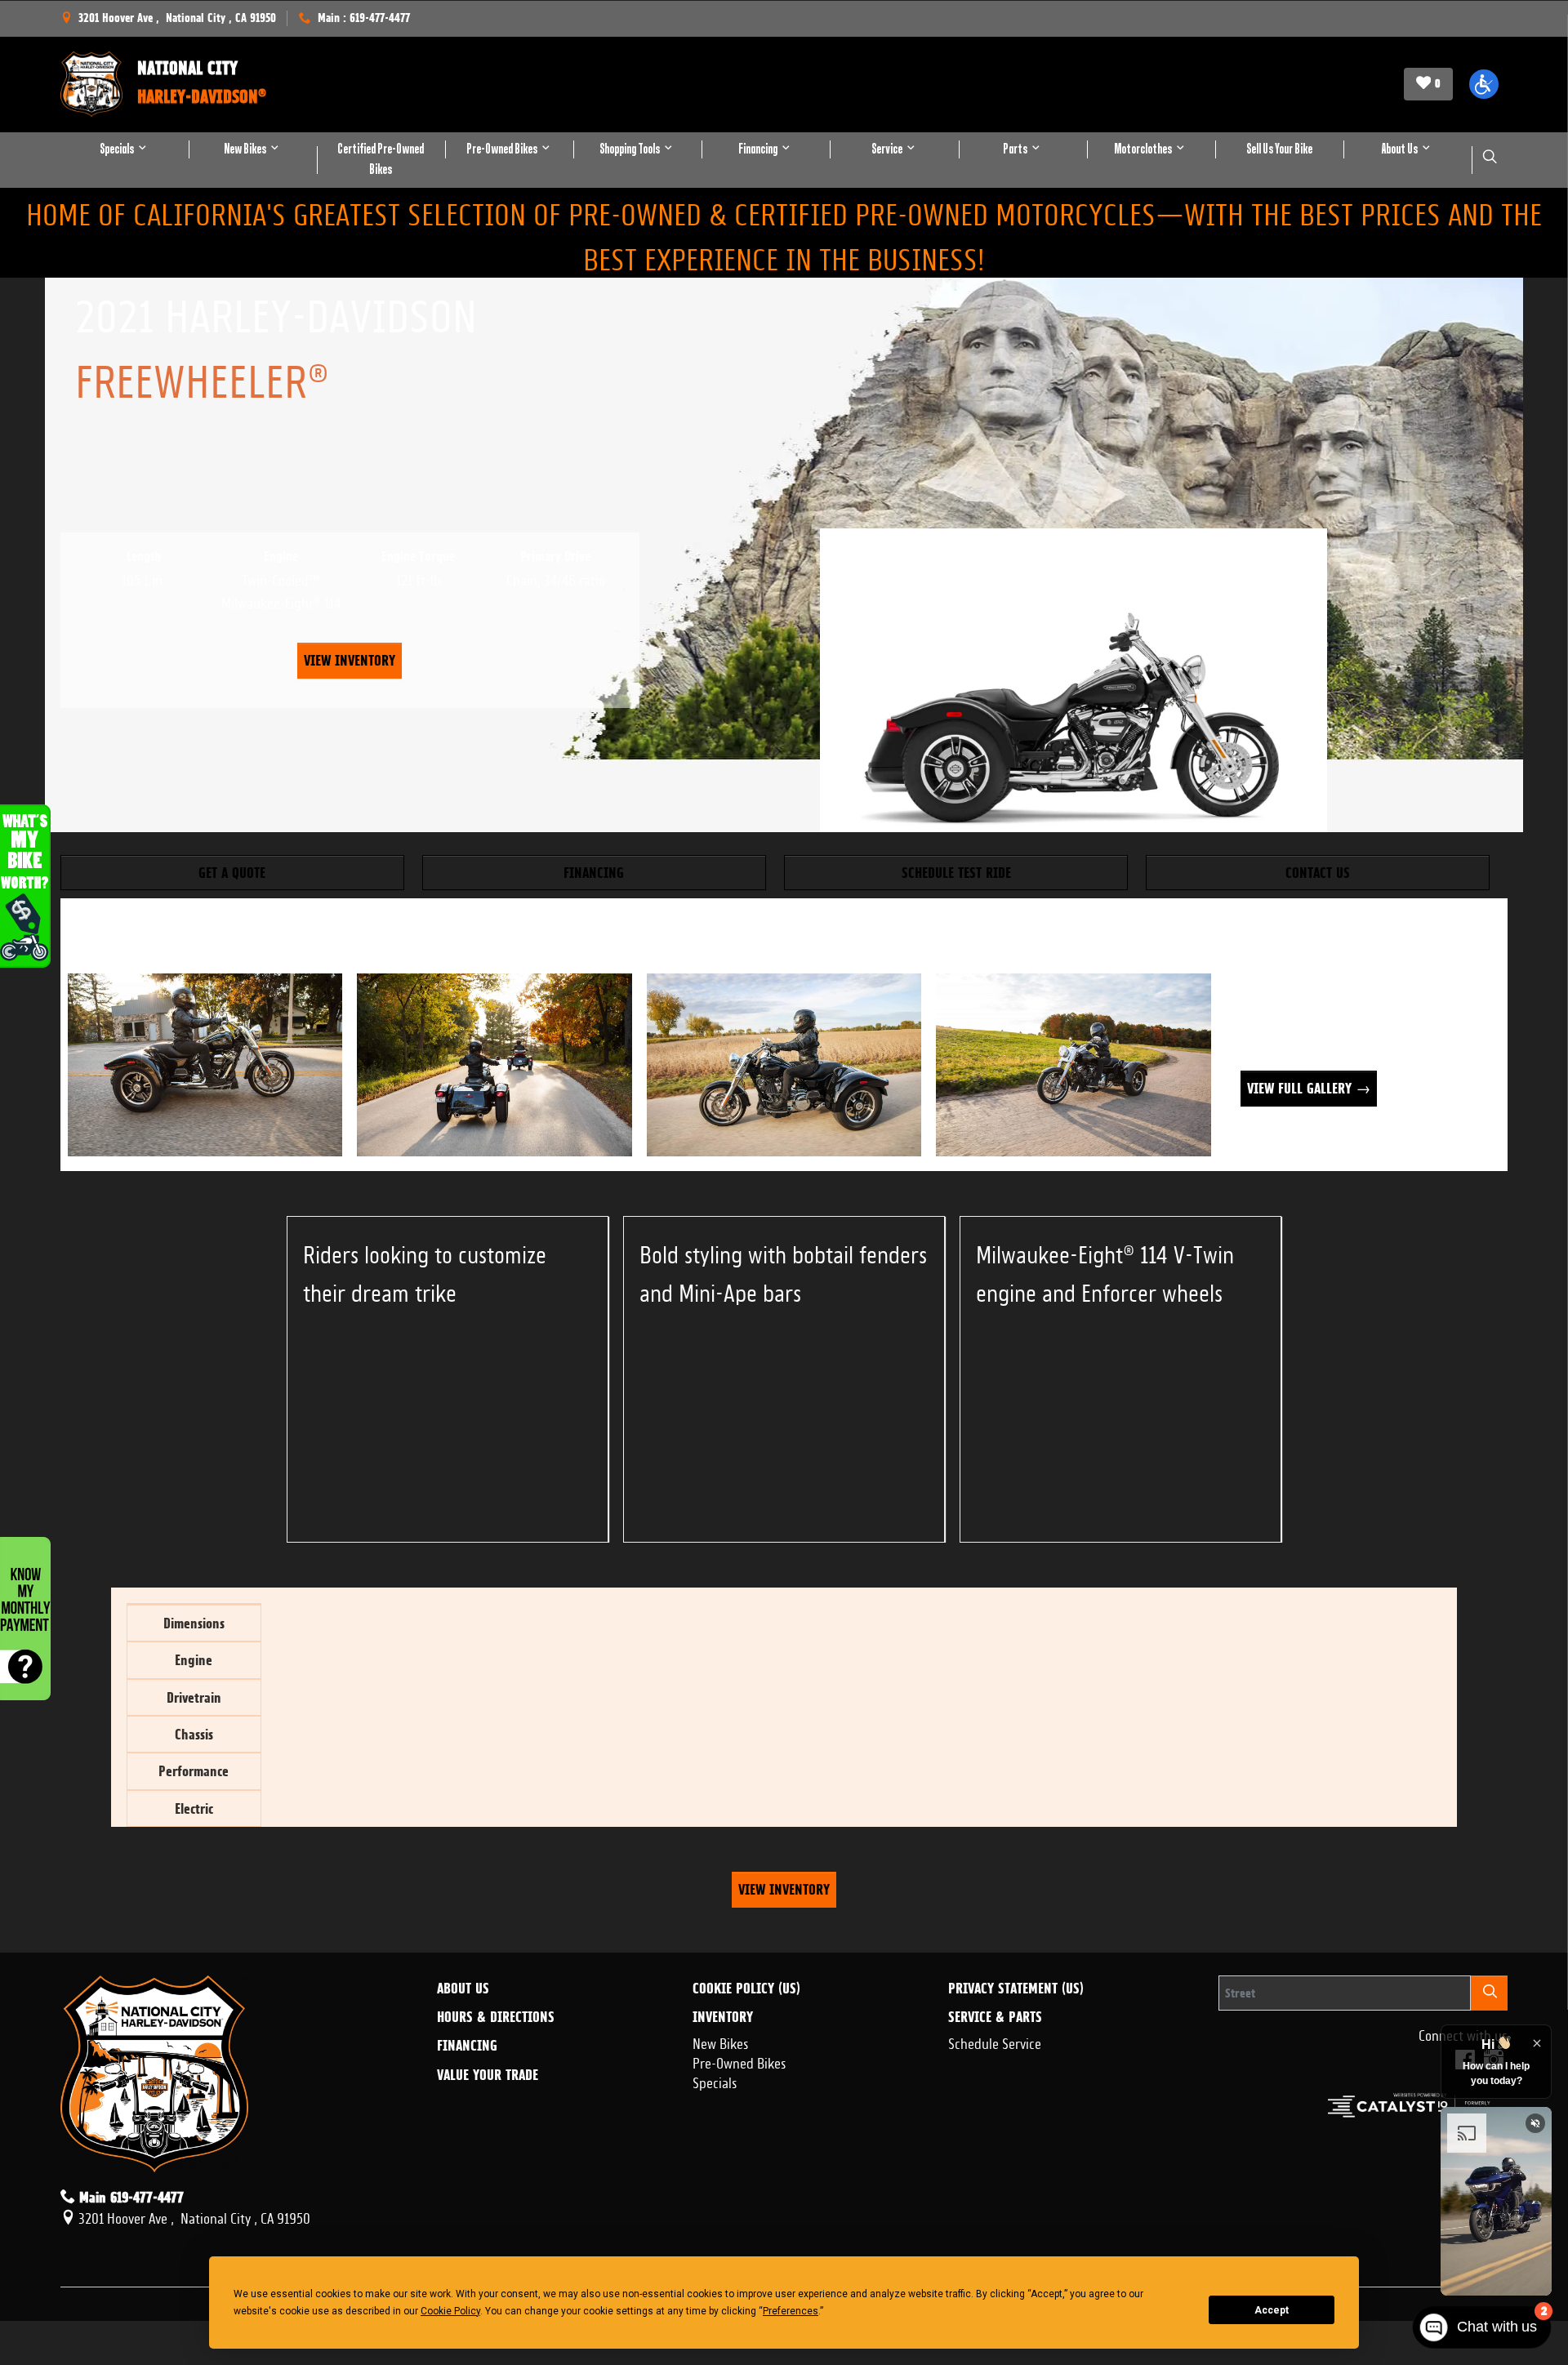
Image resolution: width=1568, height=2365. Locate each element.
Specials (715, 2081)
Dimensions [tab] (194, 1623)
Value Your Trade (488, 2075)
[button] (1484, 84)
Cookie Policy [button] (450, 2311)
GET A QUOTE (232, 873)
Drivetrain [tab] (194, 1697)
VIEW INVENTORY (350, 660)
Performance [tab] (194, 1771)
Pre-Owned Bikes (739, 2061)
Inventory (723, 2017)
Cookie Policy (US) (746, 1989)
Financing (467, 2046)
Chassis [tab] (194, 1734)
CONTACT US (1318, 873)
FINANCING (594, 873)
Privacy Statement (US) (1016, 1989)
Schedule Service (995, 2042)
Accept (1272, 2310)
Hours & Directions (496, 2017)
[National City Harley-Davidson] (91, 84)
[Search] (1490, 1993)
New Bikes (721, 2042)
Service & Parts (995, 2017)
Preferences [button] (791, 2311)
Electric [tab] (194, 1808)
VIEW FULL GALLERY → (1309, 1088)
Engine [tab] (194, 1660)
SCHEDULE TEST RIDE (956, 873)
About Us (463, 1989)
